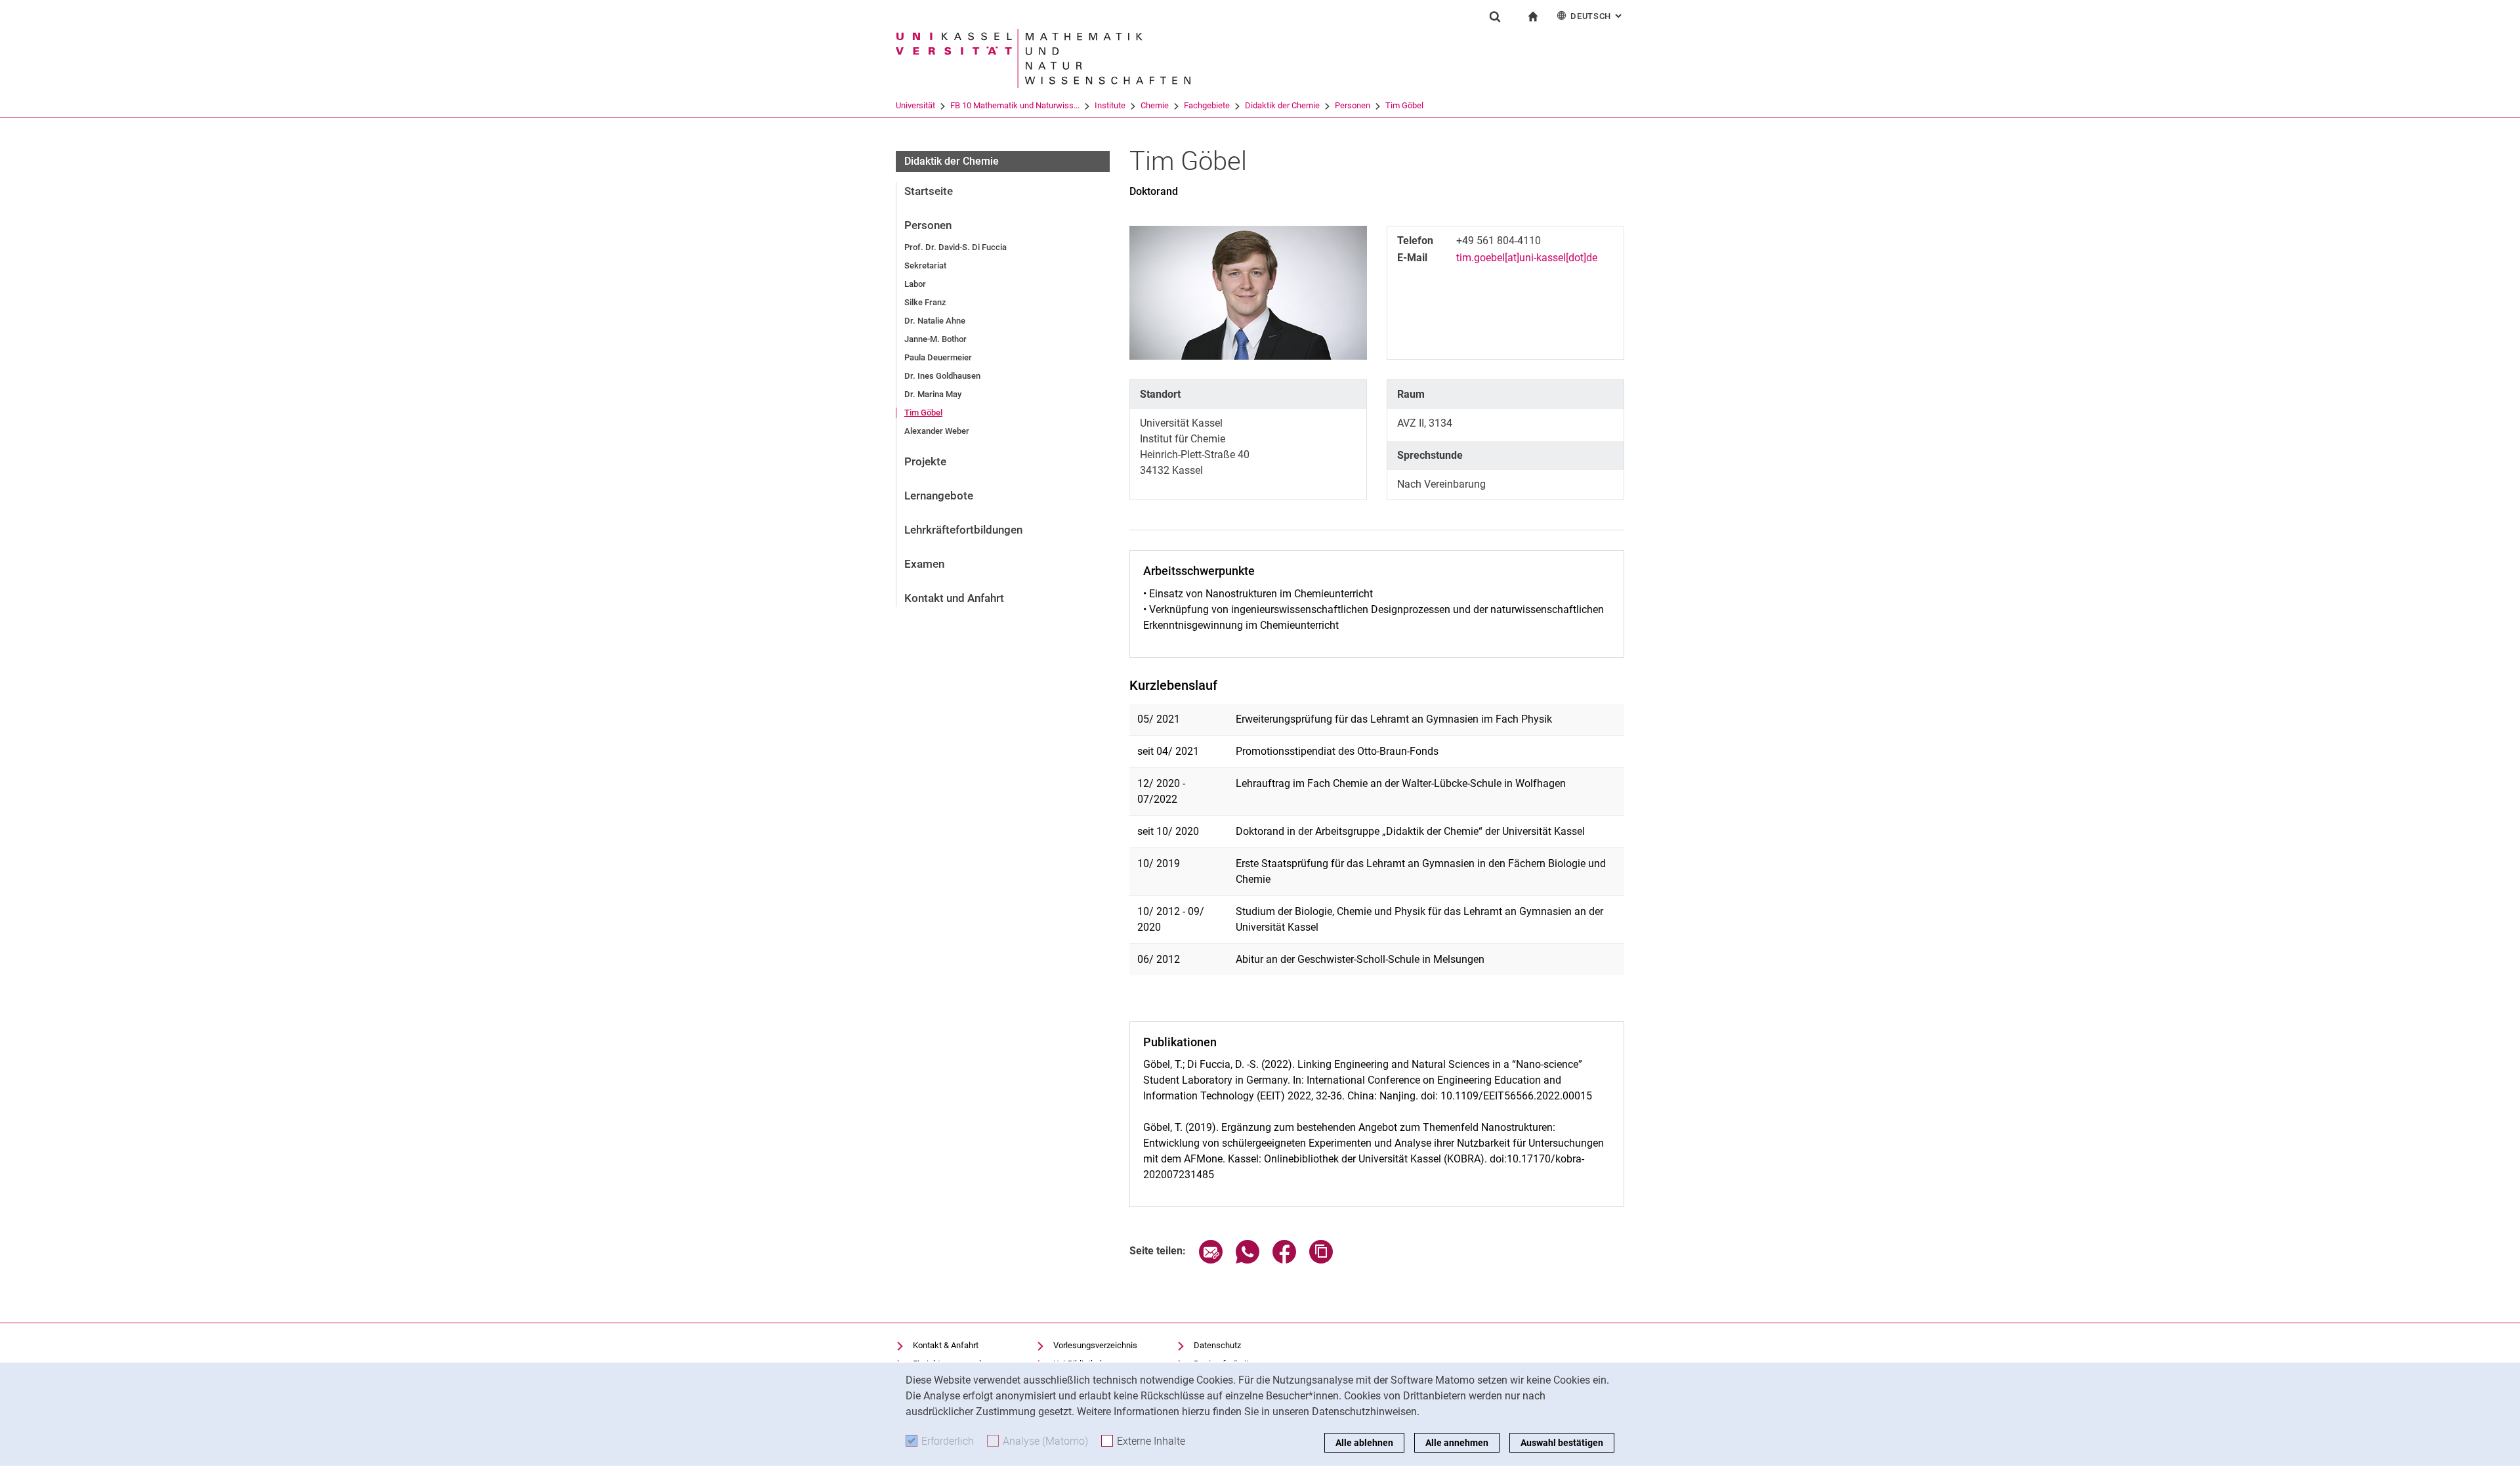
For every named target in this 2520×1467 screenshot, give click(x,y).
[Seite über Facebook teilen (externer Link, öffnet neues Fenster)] (1284, 1260)
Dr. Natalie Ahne (935, 321)
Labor (915, 284)
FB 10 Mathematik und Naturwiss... (1015, 105)
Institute (1110, 105)
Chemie (1155, 105)
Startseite (929, 191)
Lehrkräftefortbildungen (963, 530)
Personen (1353, 105)
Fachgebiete (1207, 105)
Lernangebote (939, 496)
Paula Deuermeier (938, 357)
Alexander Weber (937, 431)
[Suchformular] (1495, 16)
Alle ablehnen (1364, 1443)
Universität (915, 105)
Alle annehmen (1457, 1443)
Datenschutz (1217, 1345)
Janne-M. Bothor (935, 339)
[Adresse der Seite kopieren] (1321, 1260)
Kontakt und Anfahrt (954, 598)
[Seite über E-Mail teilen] (1211, 1260)
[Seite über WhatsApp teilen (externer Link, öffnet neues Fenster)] (1248, 1260)
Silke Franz (925, 302)
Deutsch (1597, 16)
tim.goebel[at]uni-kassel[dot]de (1527, 258)
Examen (924, 564)
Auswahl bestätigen (1562, 1443)
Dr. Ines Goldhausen (942, 376)
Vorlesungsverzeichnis (1095, 1345)
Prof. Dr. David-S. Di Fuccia (955, 247)
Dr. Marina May (933, 394)
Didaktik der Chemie (1282, 105)
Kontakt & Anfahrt (946, 1345)
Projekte (925, 461)
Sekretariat (925, 266)
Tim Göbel (1404, 105)
